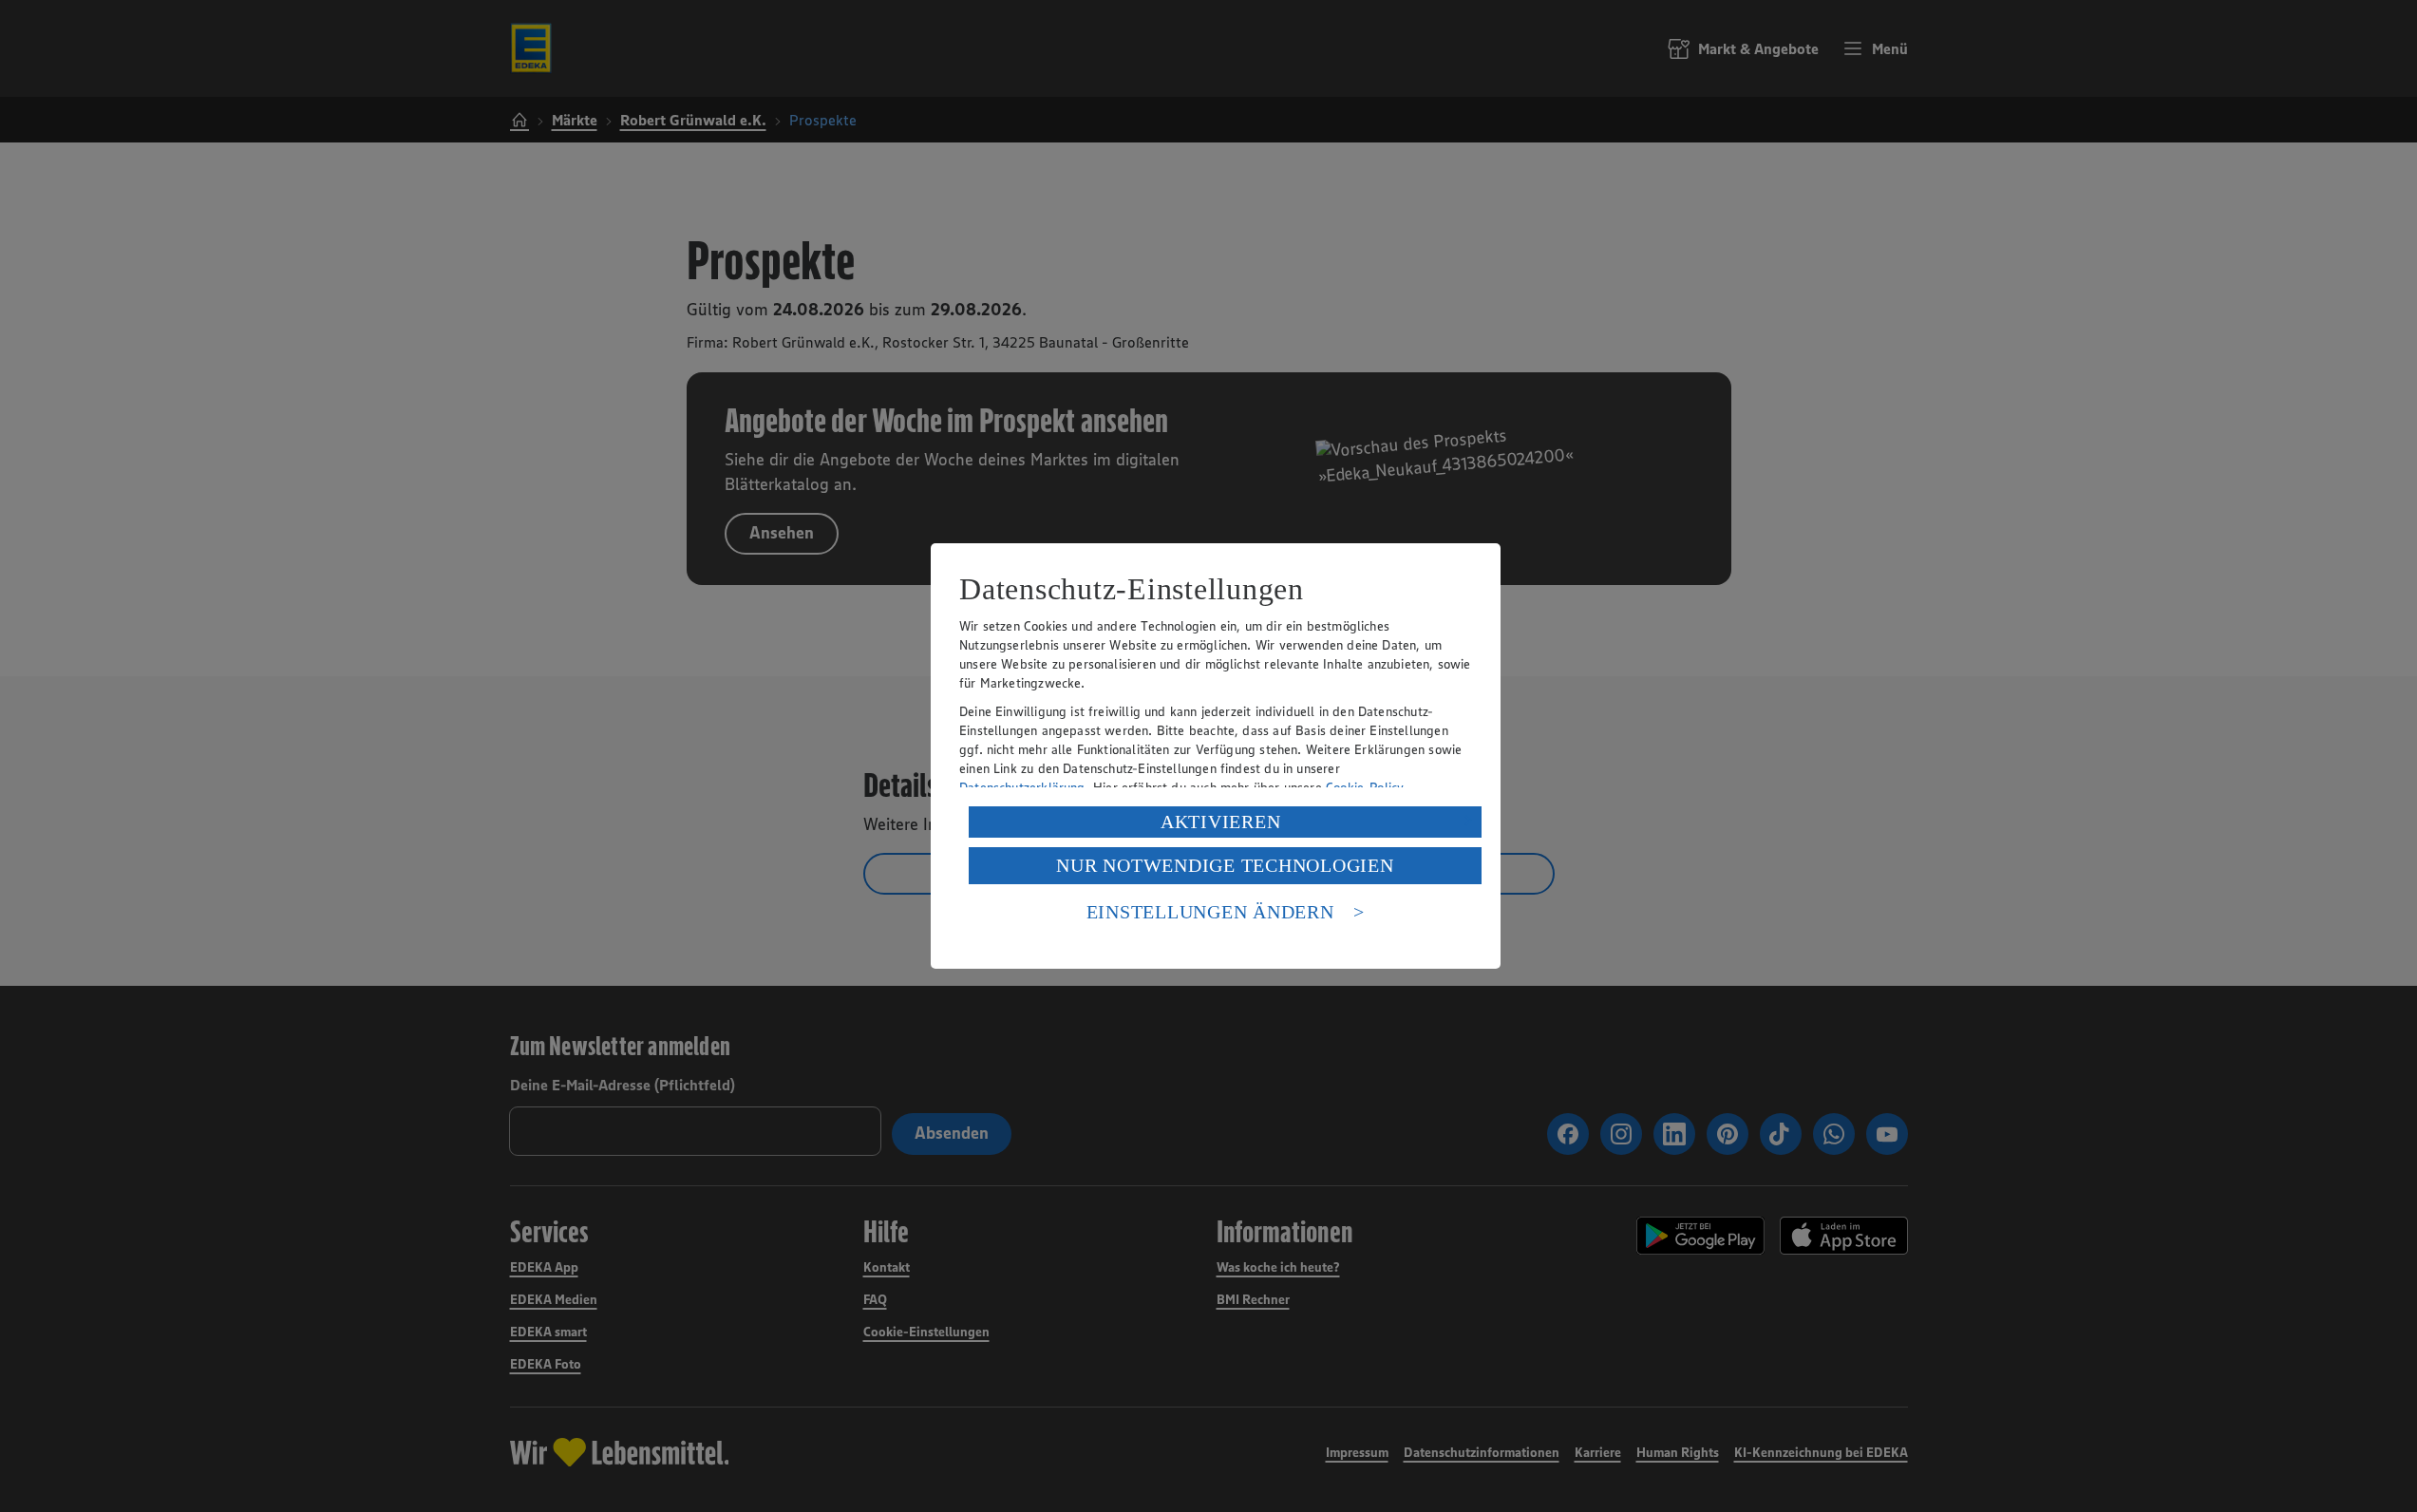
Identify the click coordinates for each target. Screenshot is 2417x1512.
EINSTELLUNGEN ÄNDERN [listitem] (1210, 912)
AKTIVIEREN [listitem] (1221, 822)
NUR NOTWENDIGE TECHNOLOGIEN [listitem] (1225, 865)
